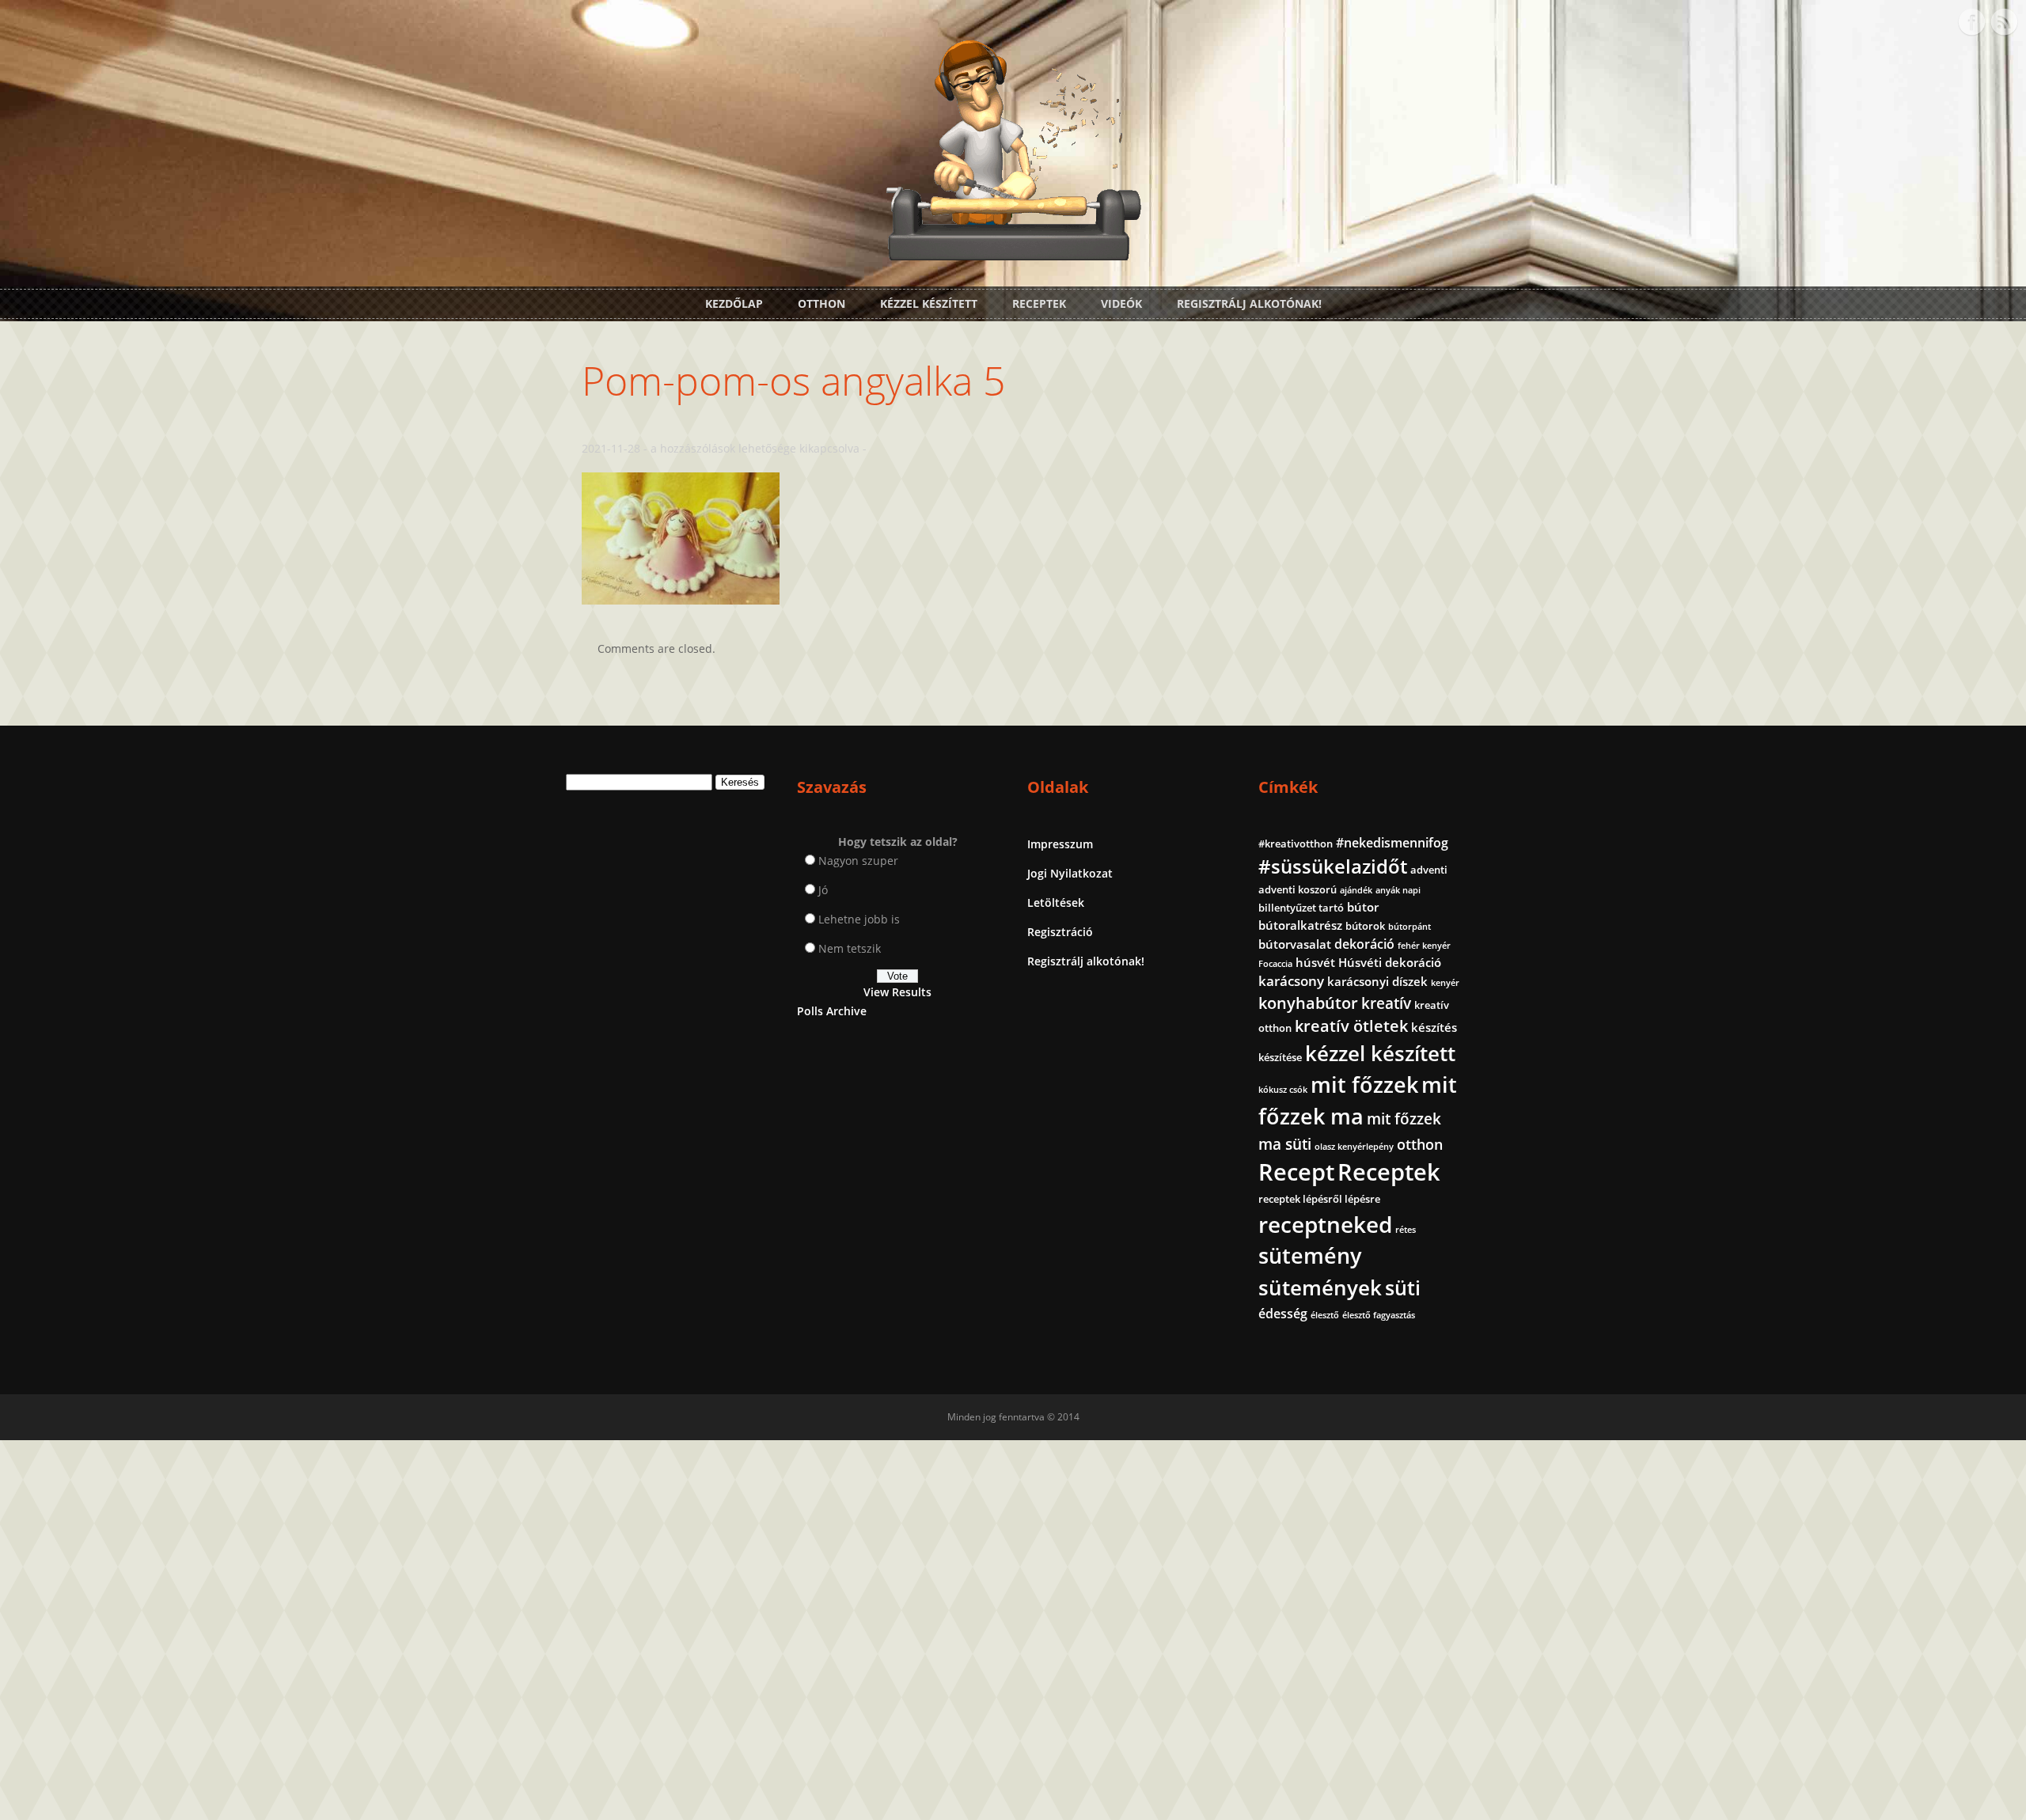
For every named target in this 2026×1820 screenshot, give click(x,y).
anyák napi (1398, 890)
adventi (1429, 870)
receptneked (1325, 1224)
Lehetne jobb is (859, 919)
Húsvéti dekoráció (1390, 962)
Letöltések (1056, 902)
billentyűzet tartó (1301, 908)
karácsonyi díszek (1377, 981)
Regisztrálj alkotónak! (1249, 303)
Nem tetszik (850, 948)
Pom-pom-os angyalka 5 (794, 381)
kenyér (1445, 983)
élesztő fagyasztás (1379, 1315)
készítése (1280, 1057)
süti (1403, 1287)
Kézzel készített (929, 303)
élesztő (1325, 1315)
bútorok (1365, 926)
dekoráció (1364, 944)
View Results (897, 992)
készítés (1434, 1027)
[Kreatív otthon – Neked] (1013, 251)
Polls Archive (832, 1011)
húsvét (1315, 962)
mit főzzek (1364, 1084)
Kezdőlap (734, 303)
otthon (1420, 1144)
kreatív (1386, 1003)
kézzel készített (1380, 1053)
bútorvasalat (1295, 944)
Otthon (821, 303)
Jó (823, 890)
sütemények (1320, 1287)
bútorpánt (1409, 927)
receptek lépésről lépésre (1319, 1199)
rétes (1406, 1230)
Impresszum (1060, 844)
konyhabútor (1308, 1003)
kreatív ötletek (1351, 1026)
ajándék (1356, 890)
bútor (1363, 907)
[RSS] (2004, 22)
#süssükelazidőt (1333, 866)
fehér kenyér (1424, 946)
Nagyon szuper (858, 861)
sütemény (1310, 1256)
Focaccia (1275, 964)
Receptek (1039, 303)
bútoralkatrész (1300, 925)
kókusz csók (1283, 1090)
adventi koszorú (1298, 889)
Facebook (1971, 22)
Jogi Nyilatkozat (1070, 873)
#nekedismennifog (1392, 843)
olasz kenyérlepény (1354, 1147)
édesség (1283, 1314)
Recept (1296, 1172)
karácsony (1291, 981)
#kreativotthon (1296, 844)
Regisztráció (1060, 932)
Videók (1121, 303)
